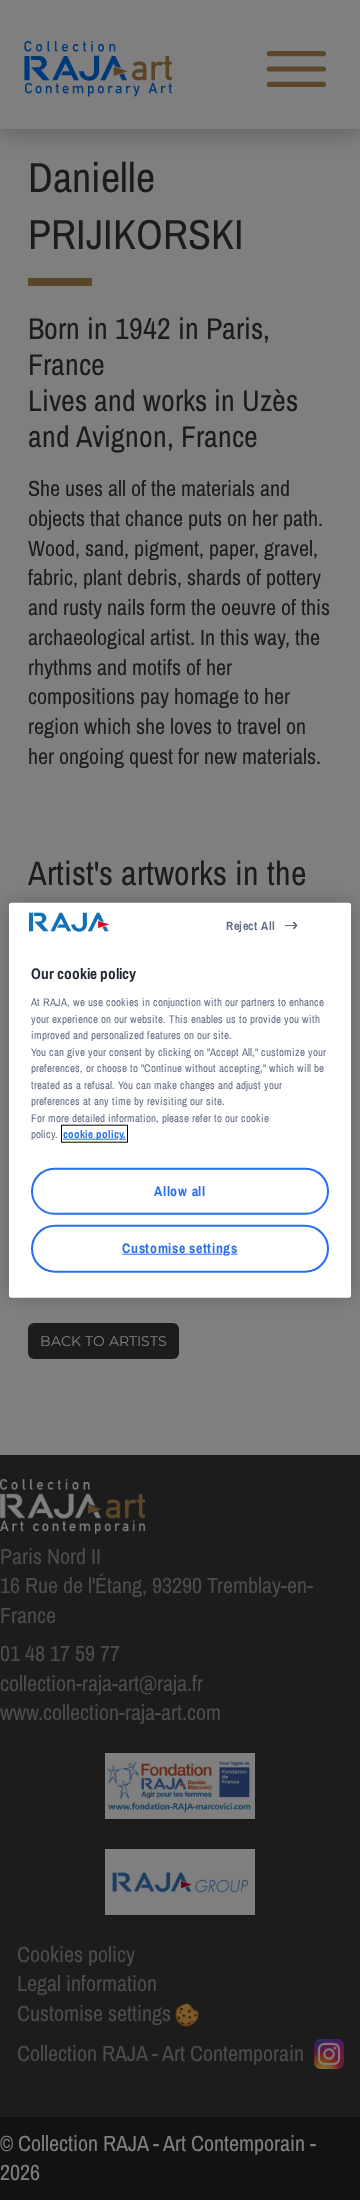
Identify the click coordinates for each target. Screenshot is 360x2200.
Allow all (179, 1191)
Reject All (251, 926)
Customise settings (179, 1248)
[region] (180, 1100)
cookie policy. (94, 1134)
